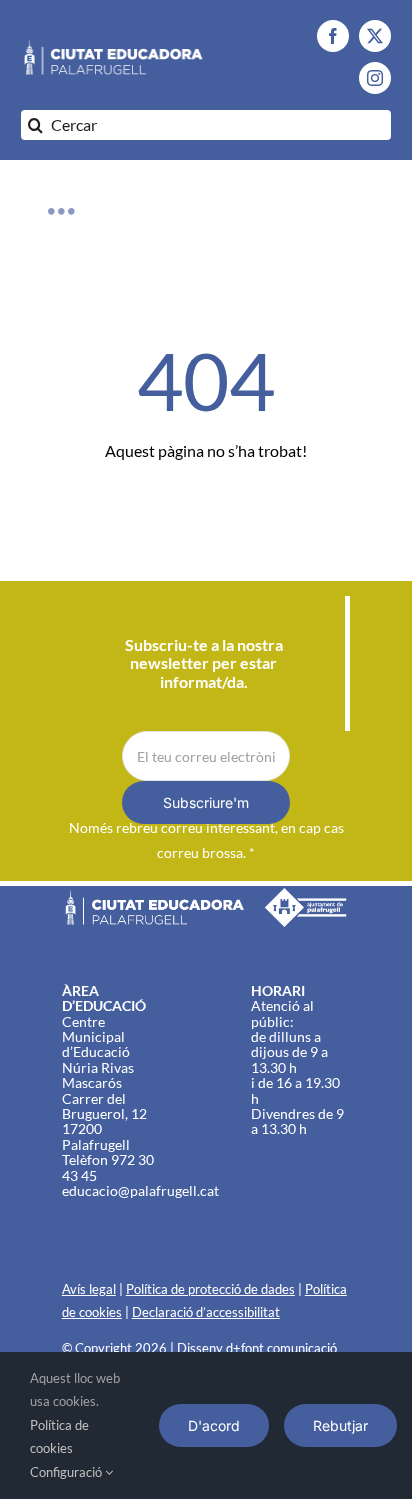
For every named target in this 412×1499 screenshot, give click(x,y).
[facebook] (333, 36)
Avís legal (89, 1289)
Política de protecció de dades (210, 1289)
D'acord (214, 1425)
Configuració (67, 1472)
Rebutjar (340, 1425)
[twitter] (375, 36)
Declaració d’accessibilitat (206, 1312)
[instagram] (375, 78)
